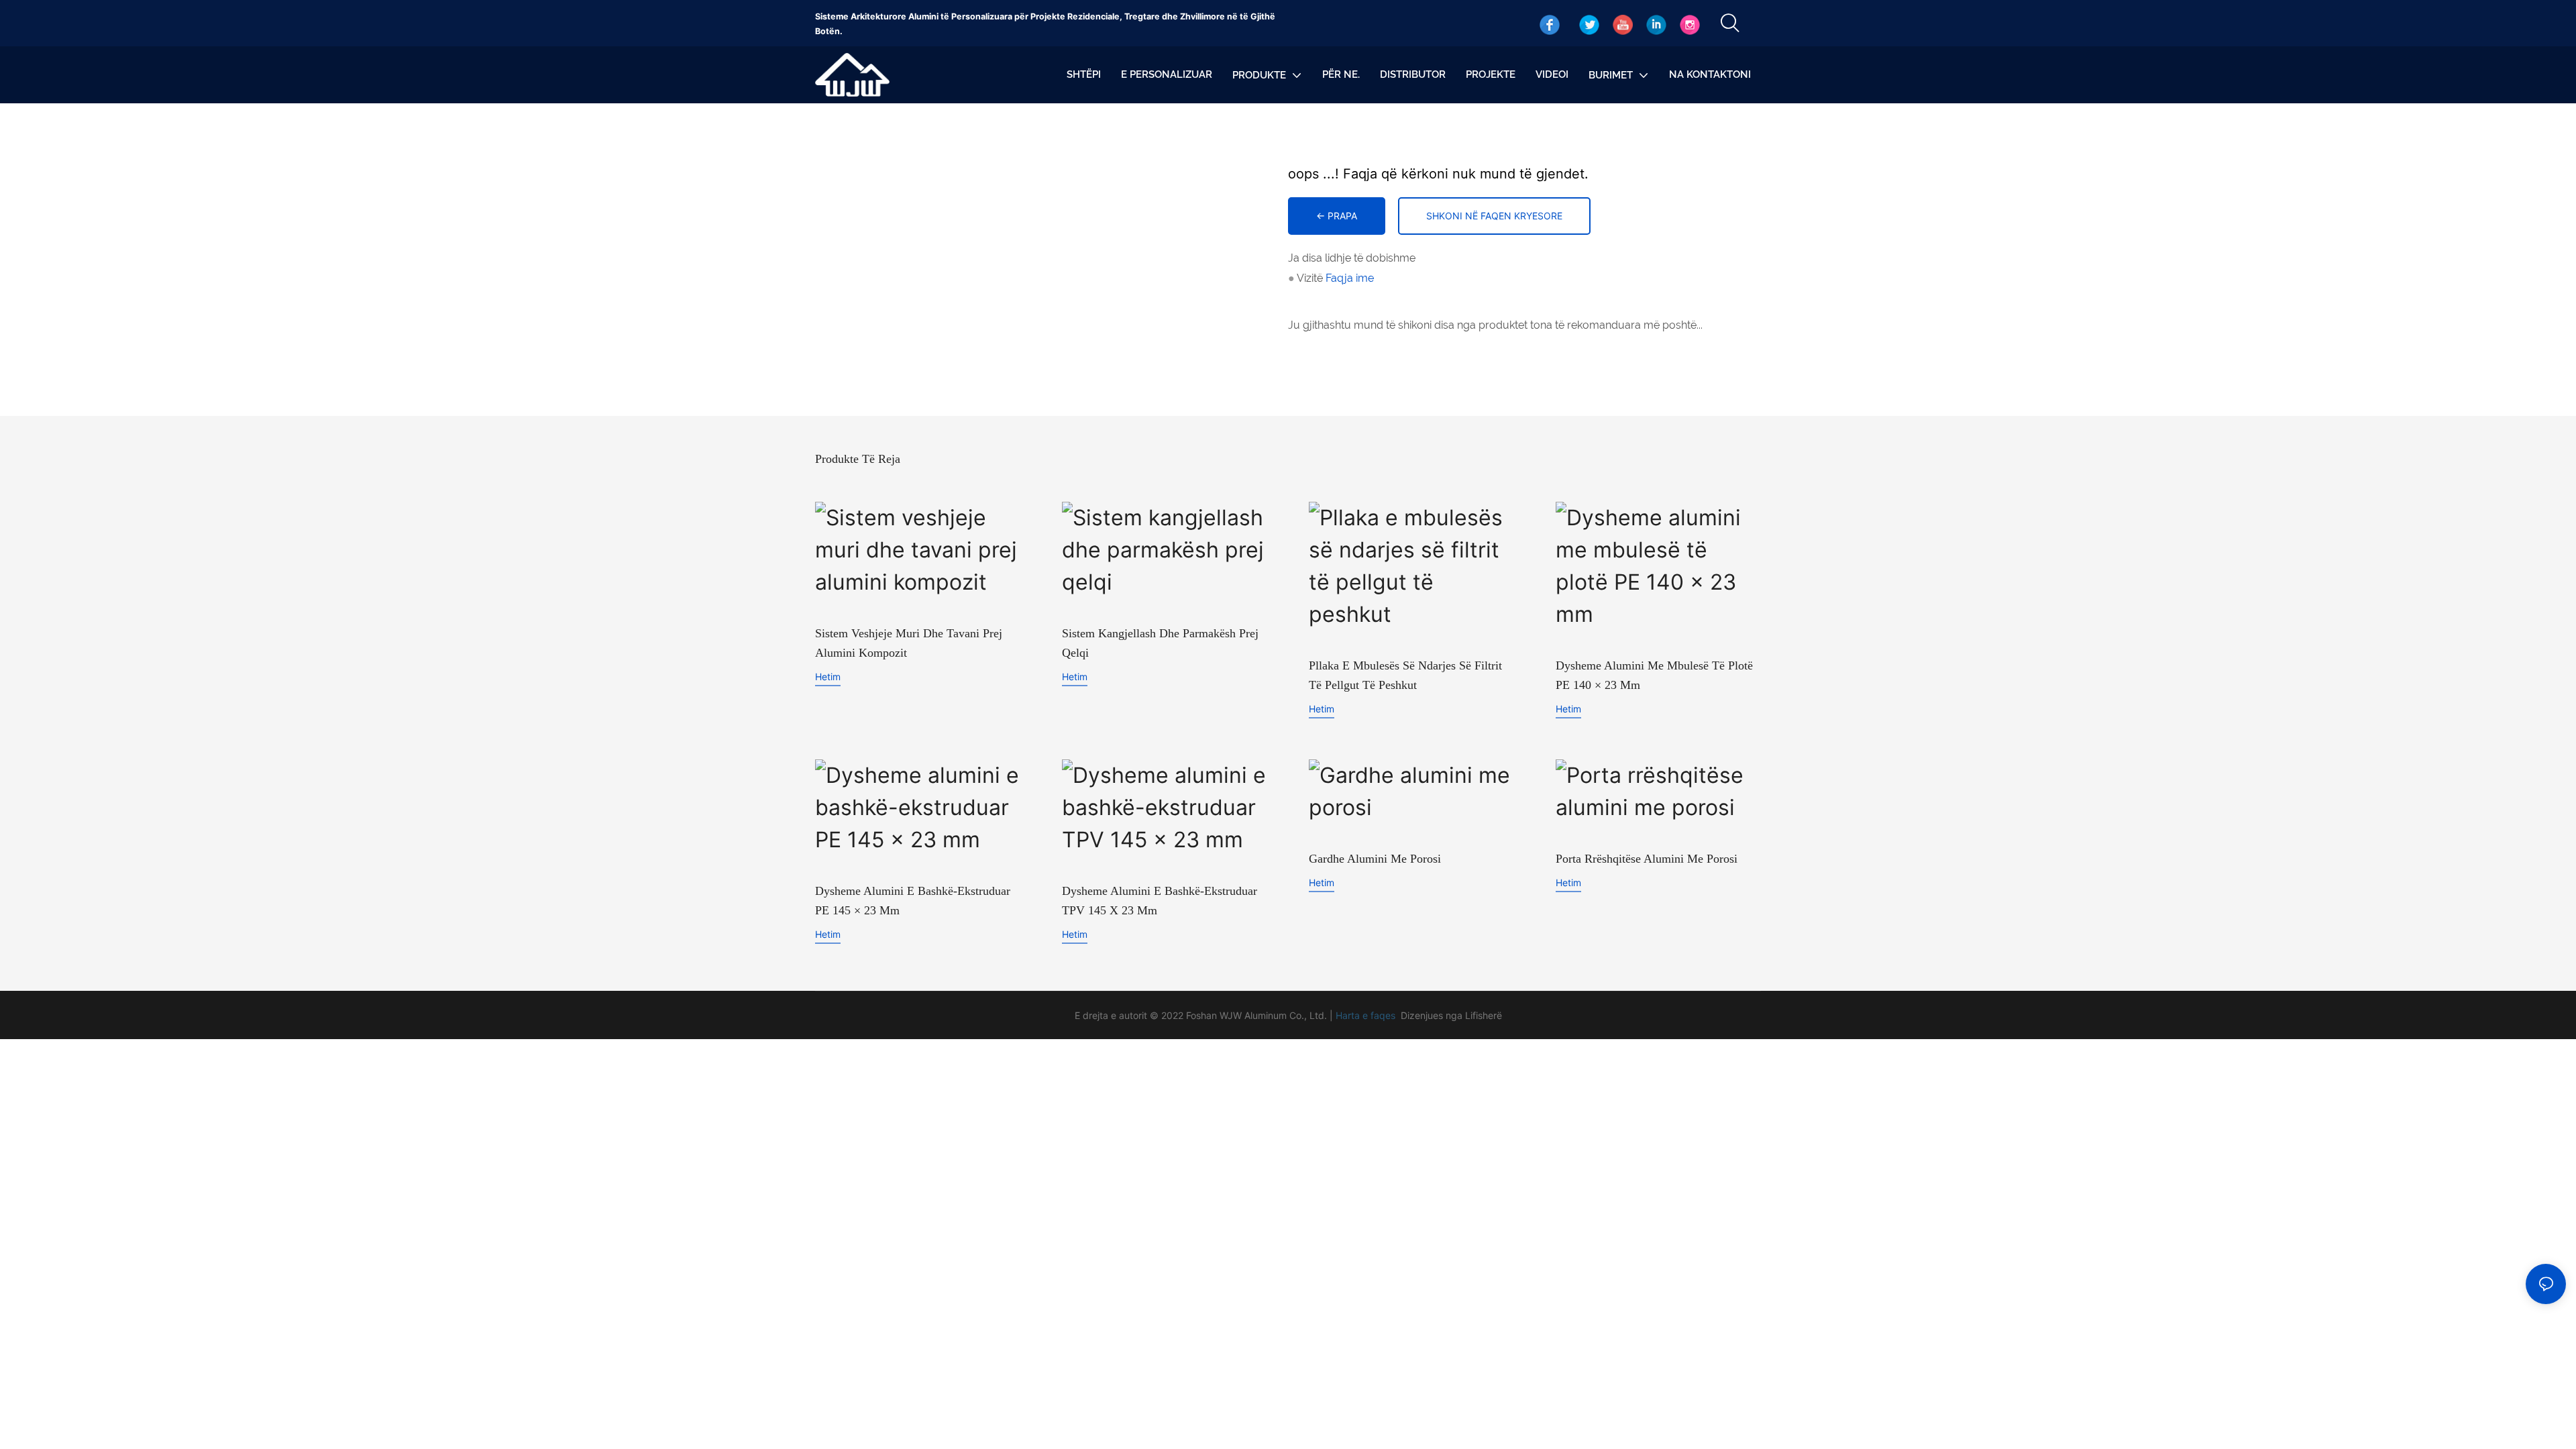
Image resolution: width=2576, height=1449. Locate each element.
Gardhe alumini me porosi (1375, 859)
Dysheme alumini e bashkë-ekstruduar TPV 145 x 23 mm (1160, 901)
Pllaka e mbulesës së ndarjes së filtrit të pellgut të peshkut (1405, 675)
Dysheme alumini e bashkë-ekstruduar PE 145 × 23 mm (913, 901)
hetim (828, 677)
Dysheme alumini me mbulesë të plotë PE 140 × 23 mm (1654, 675)
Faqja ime (1350, 278)
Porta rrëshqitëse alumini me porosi (1647, 859)
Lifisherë (1484, 1015)
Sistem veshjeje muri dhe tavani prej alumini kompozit (909, 643)
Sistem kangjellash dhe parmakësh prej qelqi (1160, 643)
